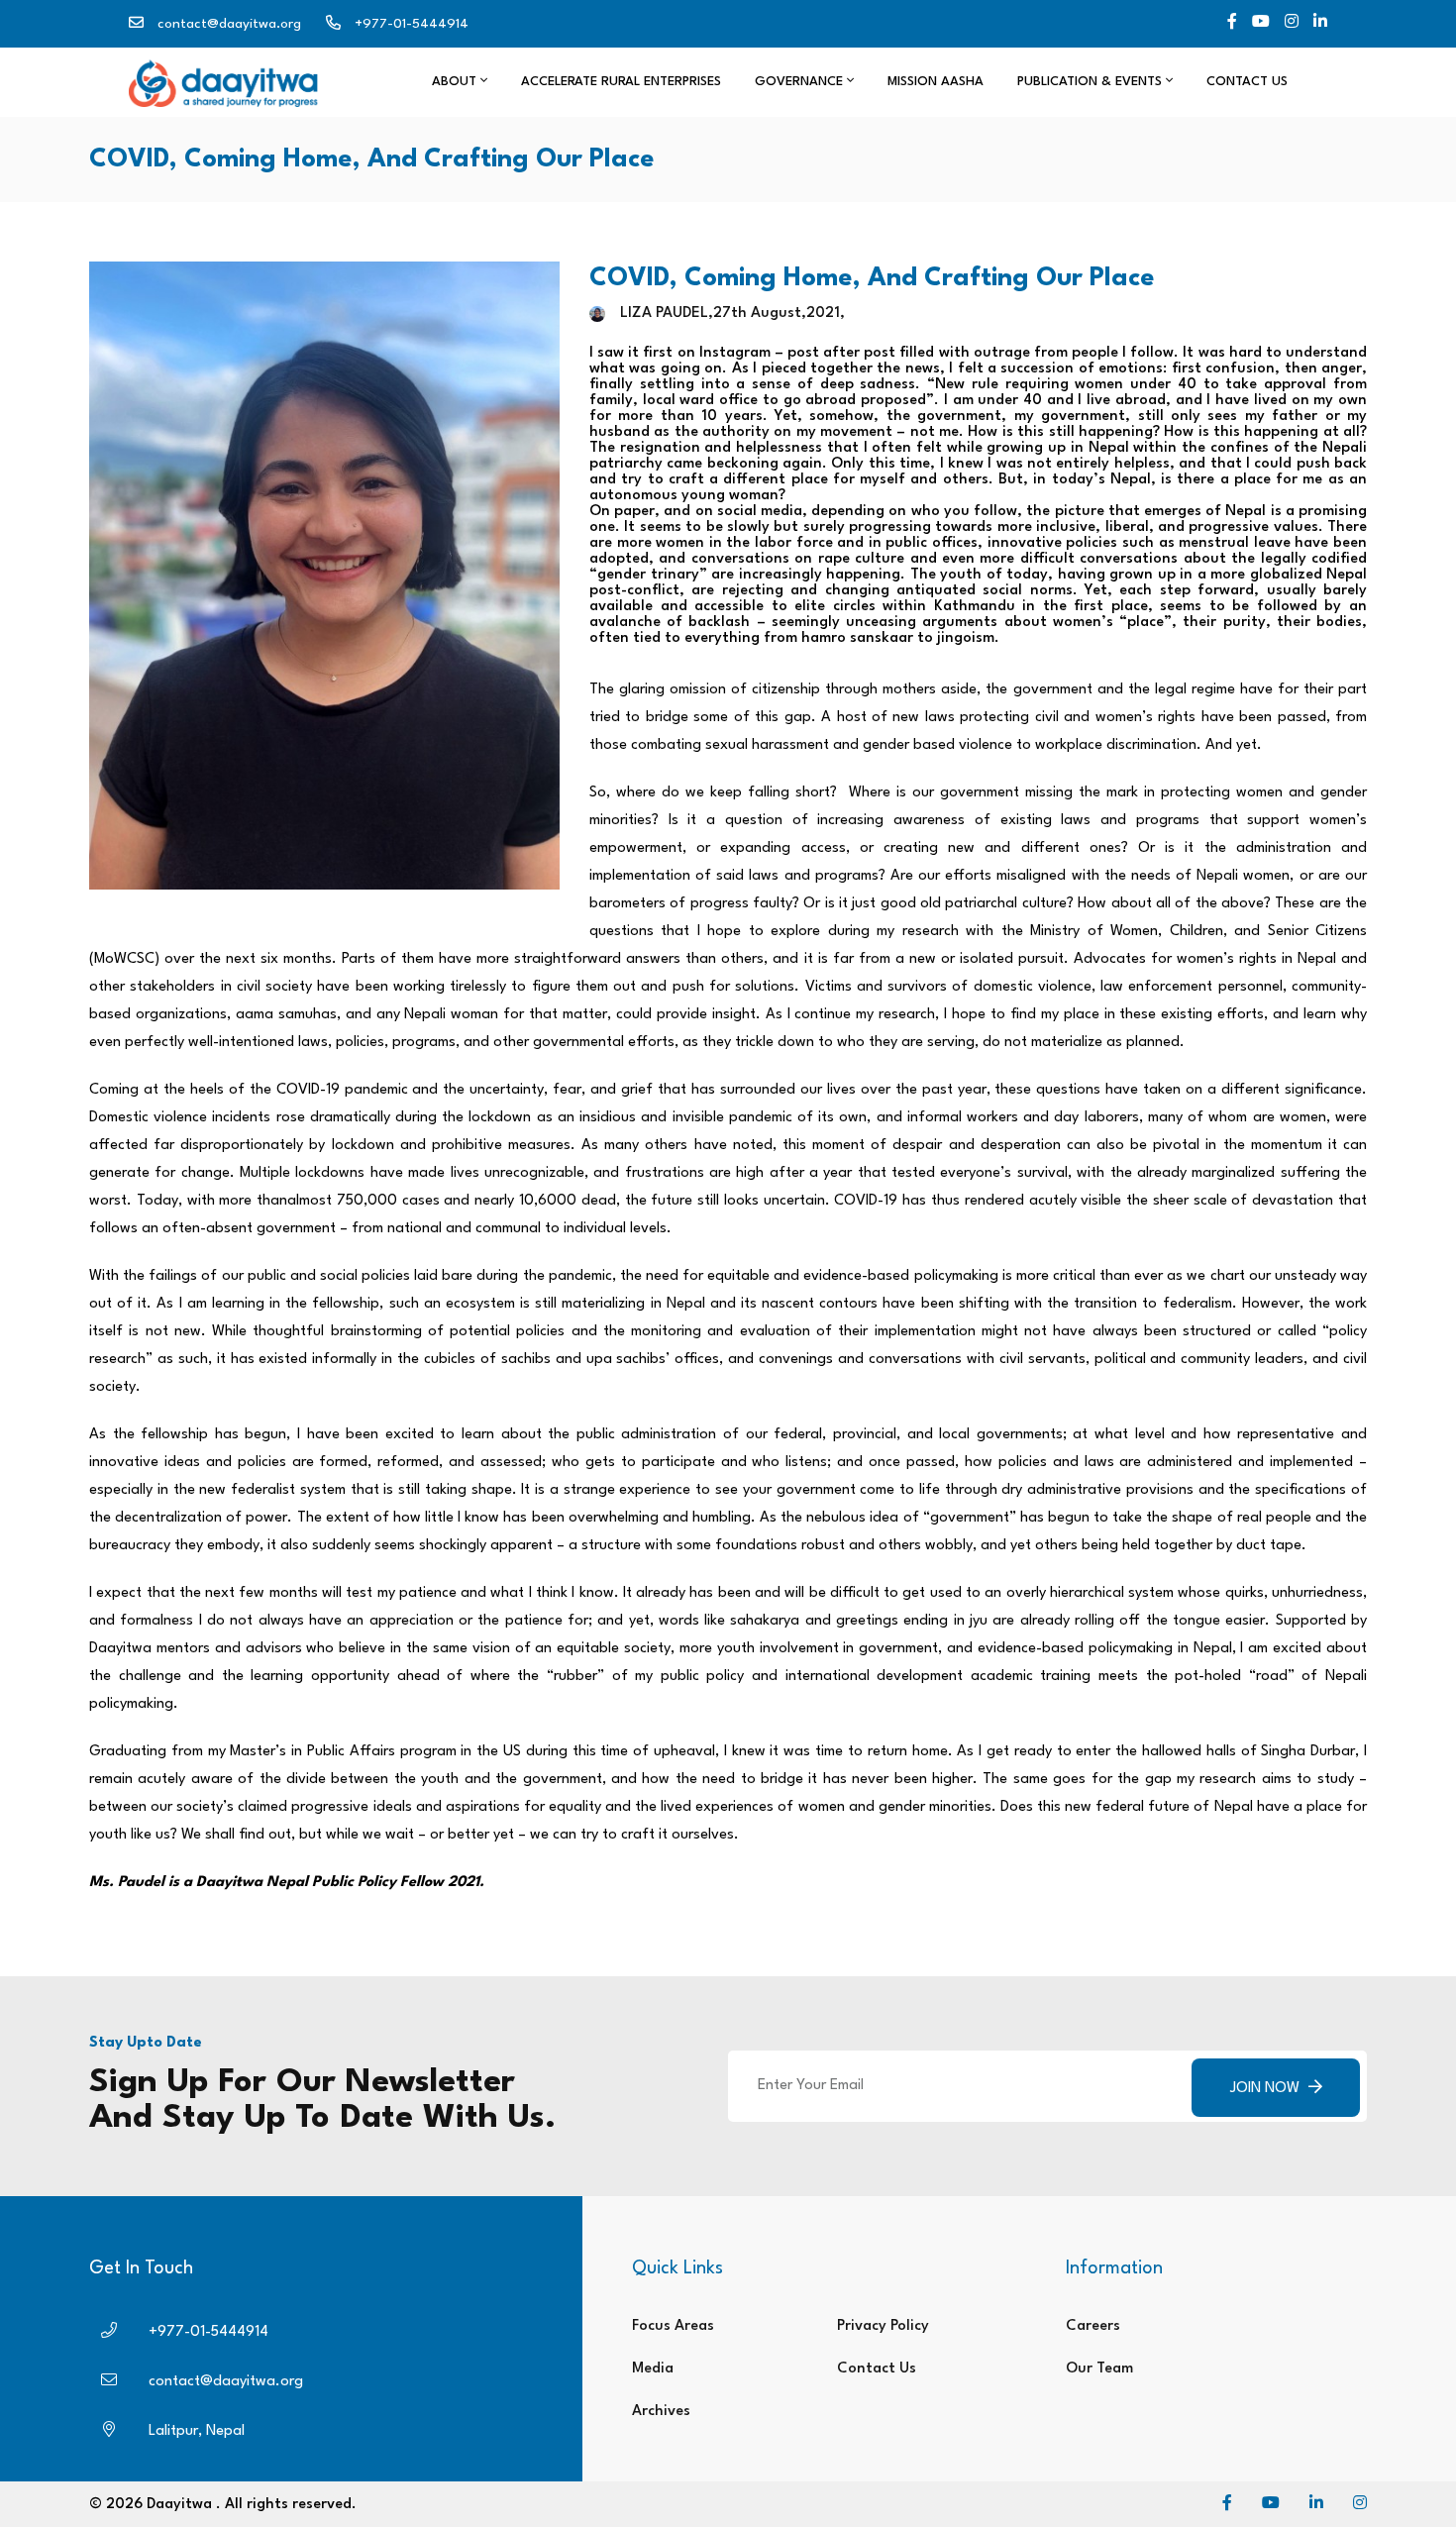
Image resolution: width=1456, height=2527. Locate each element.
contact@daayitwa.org (229, 24)
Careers (1093, 2326)
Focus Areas (673, 2326)
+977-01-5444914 (412, 24)
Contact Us (1247, 82)
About (456, 82)
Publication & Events (1092, 82)
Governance (801, 82)
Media (653, 2369)
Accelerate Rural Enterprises (621, 82)
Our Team (1099, 2369)
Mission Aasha (936, 82)
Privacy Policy (883, 2326)
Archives (661, 2412)
